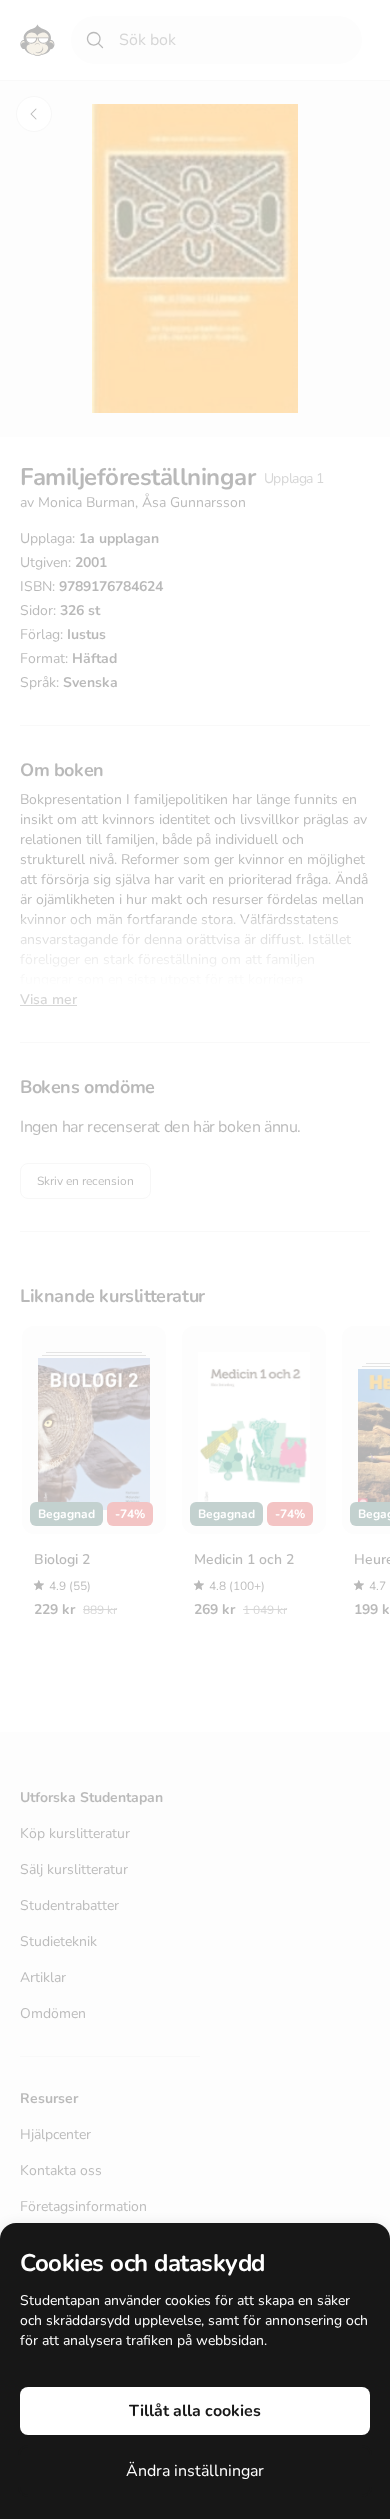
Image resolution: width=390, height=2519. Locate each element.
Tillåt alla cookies (195, 2411)
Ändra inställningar (195, 2471)
